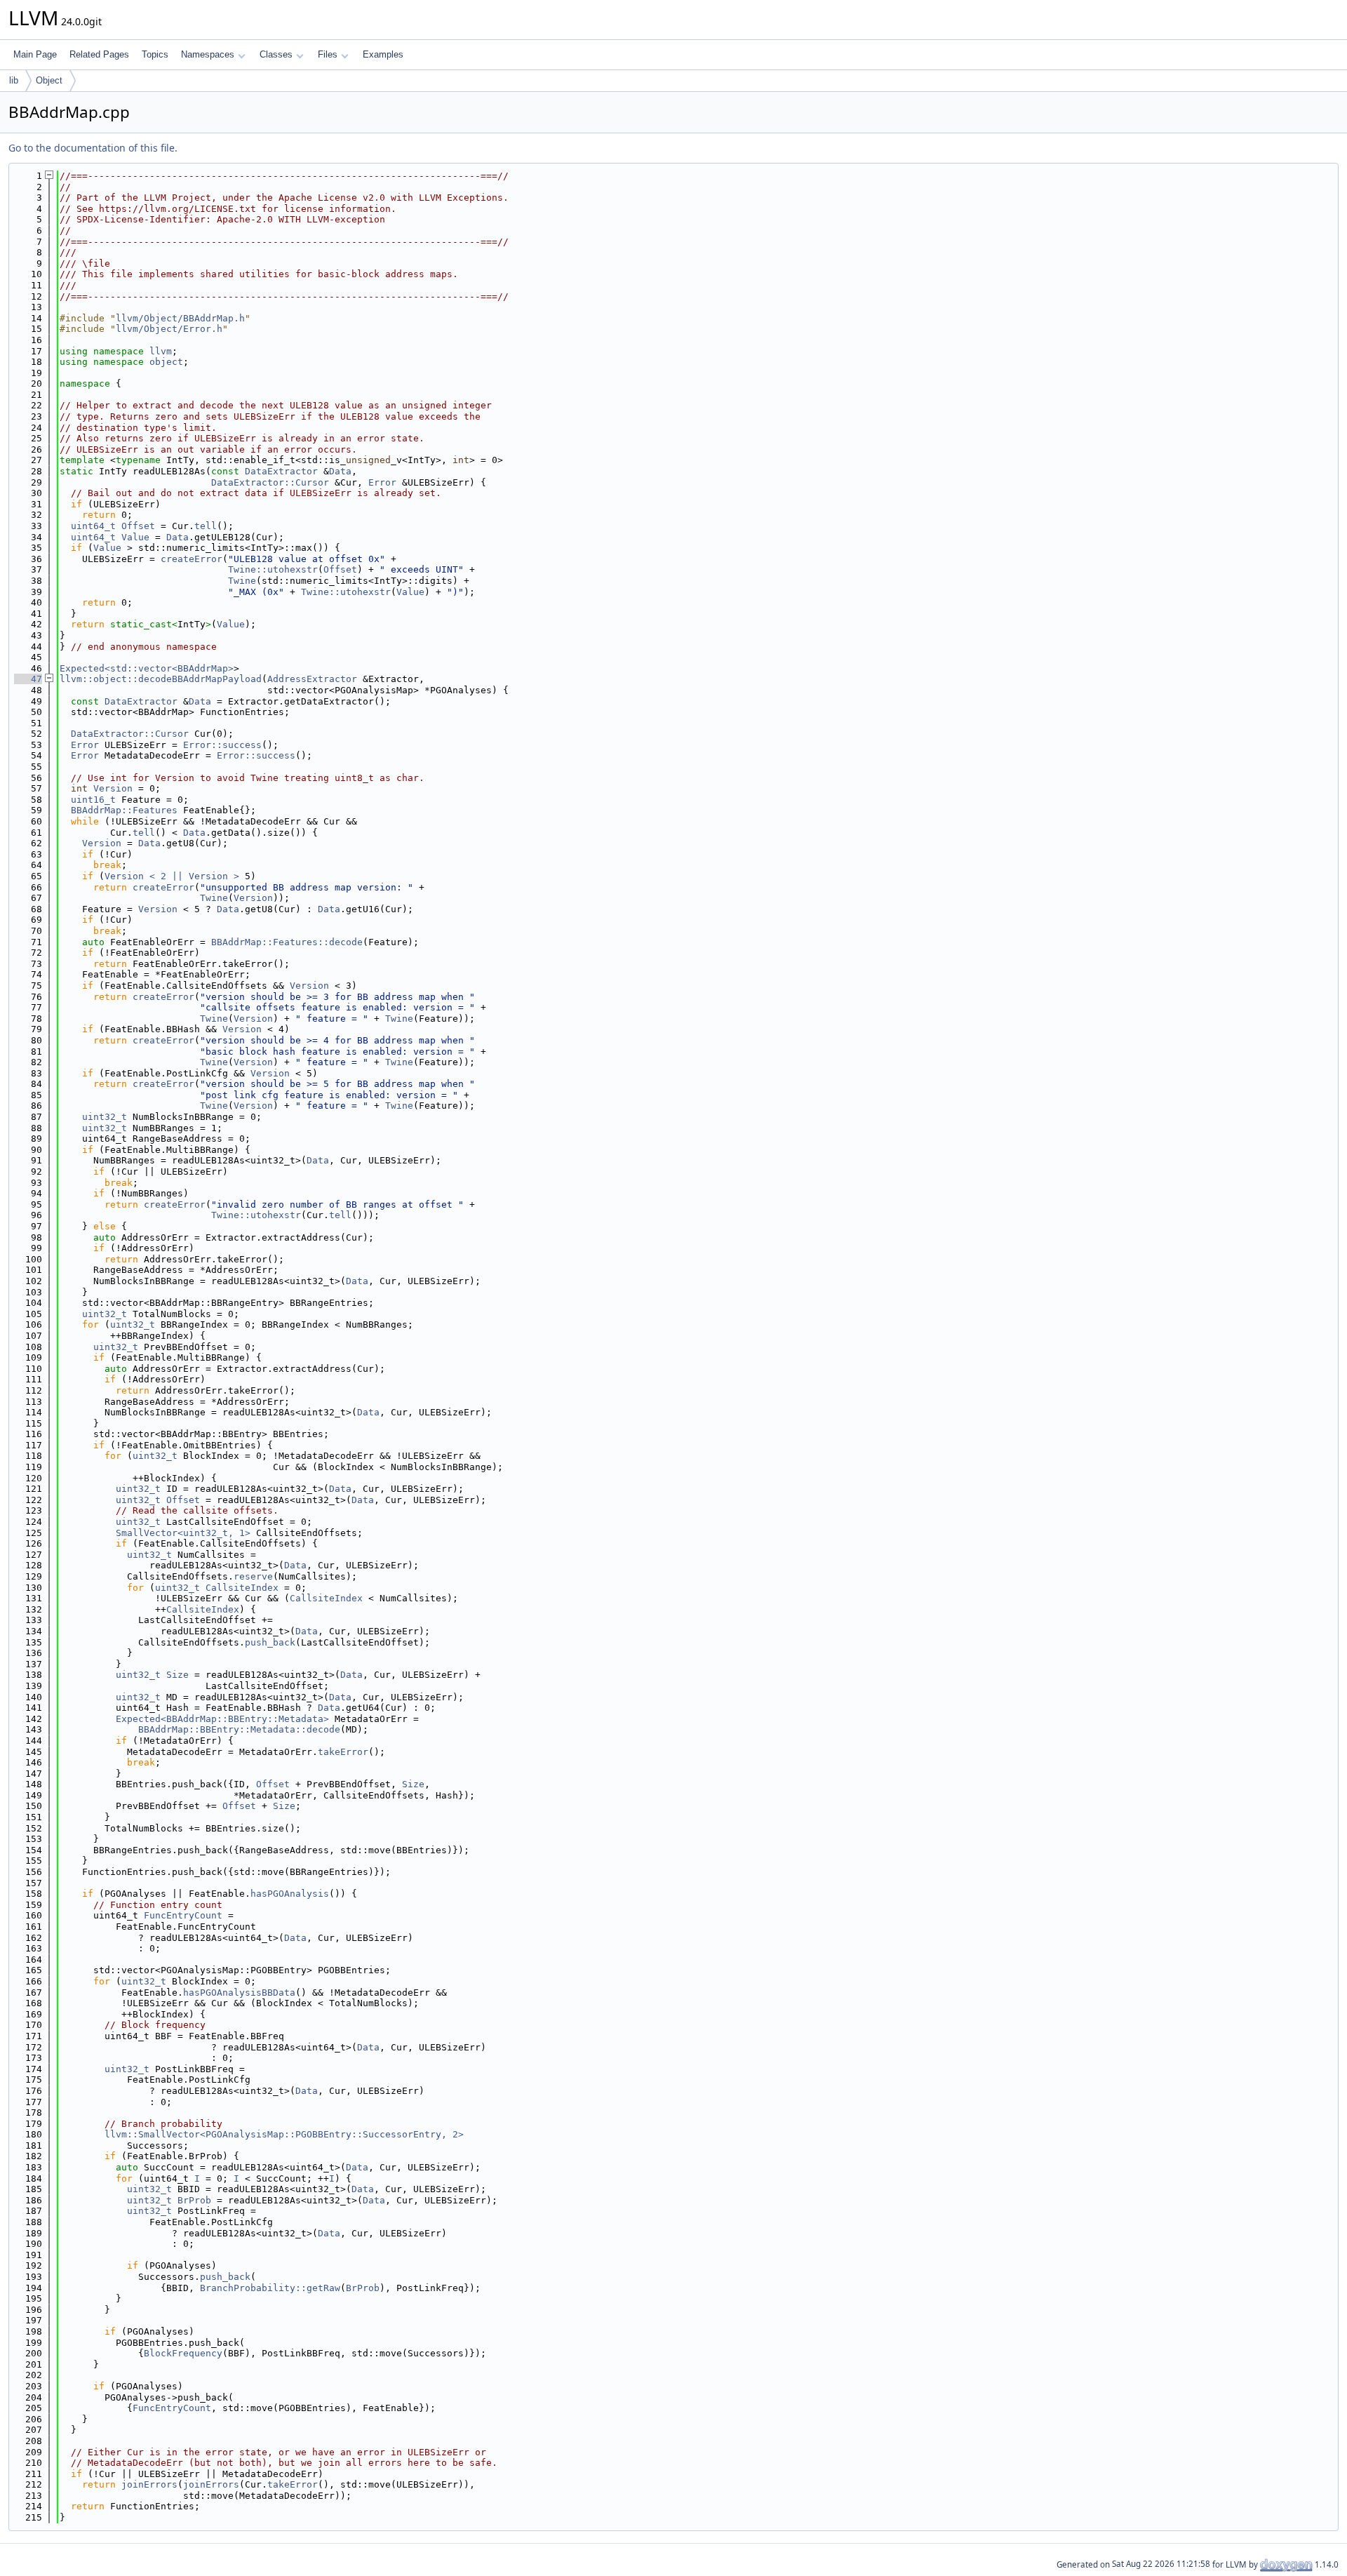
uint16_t (93, 800)
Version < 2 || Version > (172, 876)
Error (382, 482)
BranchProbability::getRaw (270, 2288)
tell (206, 526)
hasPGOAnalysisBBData (239, 1993)
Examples (383, 54)
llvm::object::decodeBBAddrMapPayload (161, 679)
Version (113, 788)
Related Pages (99, 54)
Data (340, 471)
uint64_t (93, 526)
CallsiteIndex (242, 1588)
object (166, 362)
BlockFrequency (183, 2353)
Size (177, 1675)
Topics (155, 54)
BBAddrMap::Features (124, 810)
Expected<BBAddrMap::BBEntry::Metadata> (222, 1719)
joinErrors (149, 2484)
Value (135, 537)
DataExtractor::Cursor (270, 482)
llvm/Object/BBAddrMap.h (180, 318)
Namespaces (208, 54)
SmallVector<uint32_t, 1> (183, 1533)
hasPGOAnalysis (290, 1894)
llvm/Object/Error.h (169, 329)
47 (28, 679)
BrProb (194, 2200)
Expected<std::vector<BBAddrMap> (147, 668)
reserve (253, 1576)
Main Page (35, 54)
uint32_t (105, 1117)
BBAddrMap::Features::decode (287, 942)
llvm (161, 351)
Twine (242, 581)
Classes (276, 54)
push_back (270, 1642)
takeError (343, 1752)
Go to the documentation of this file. (93, 148)
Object (49, 80)
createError (192, 559)
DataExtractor (281, 471)
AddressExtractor (312, 679)
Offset (138, 526)
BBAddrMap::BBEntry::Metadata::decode (239, 1729)
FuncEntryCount (183, 1915)
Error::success (222, 745)
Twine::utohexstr (273, 569)
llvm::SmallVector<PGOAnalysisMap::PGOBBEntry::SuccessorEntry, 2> (284, 2134)
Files (328, 54)
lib (14, 80)
